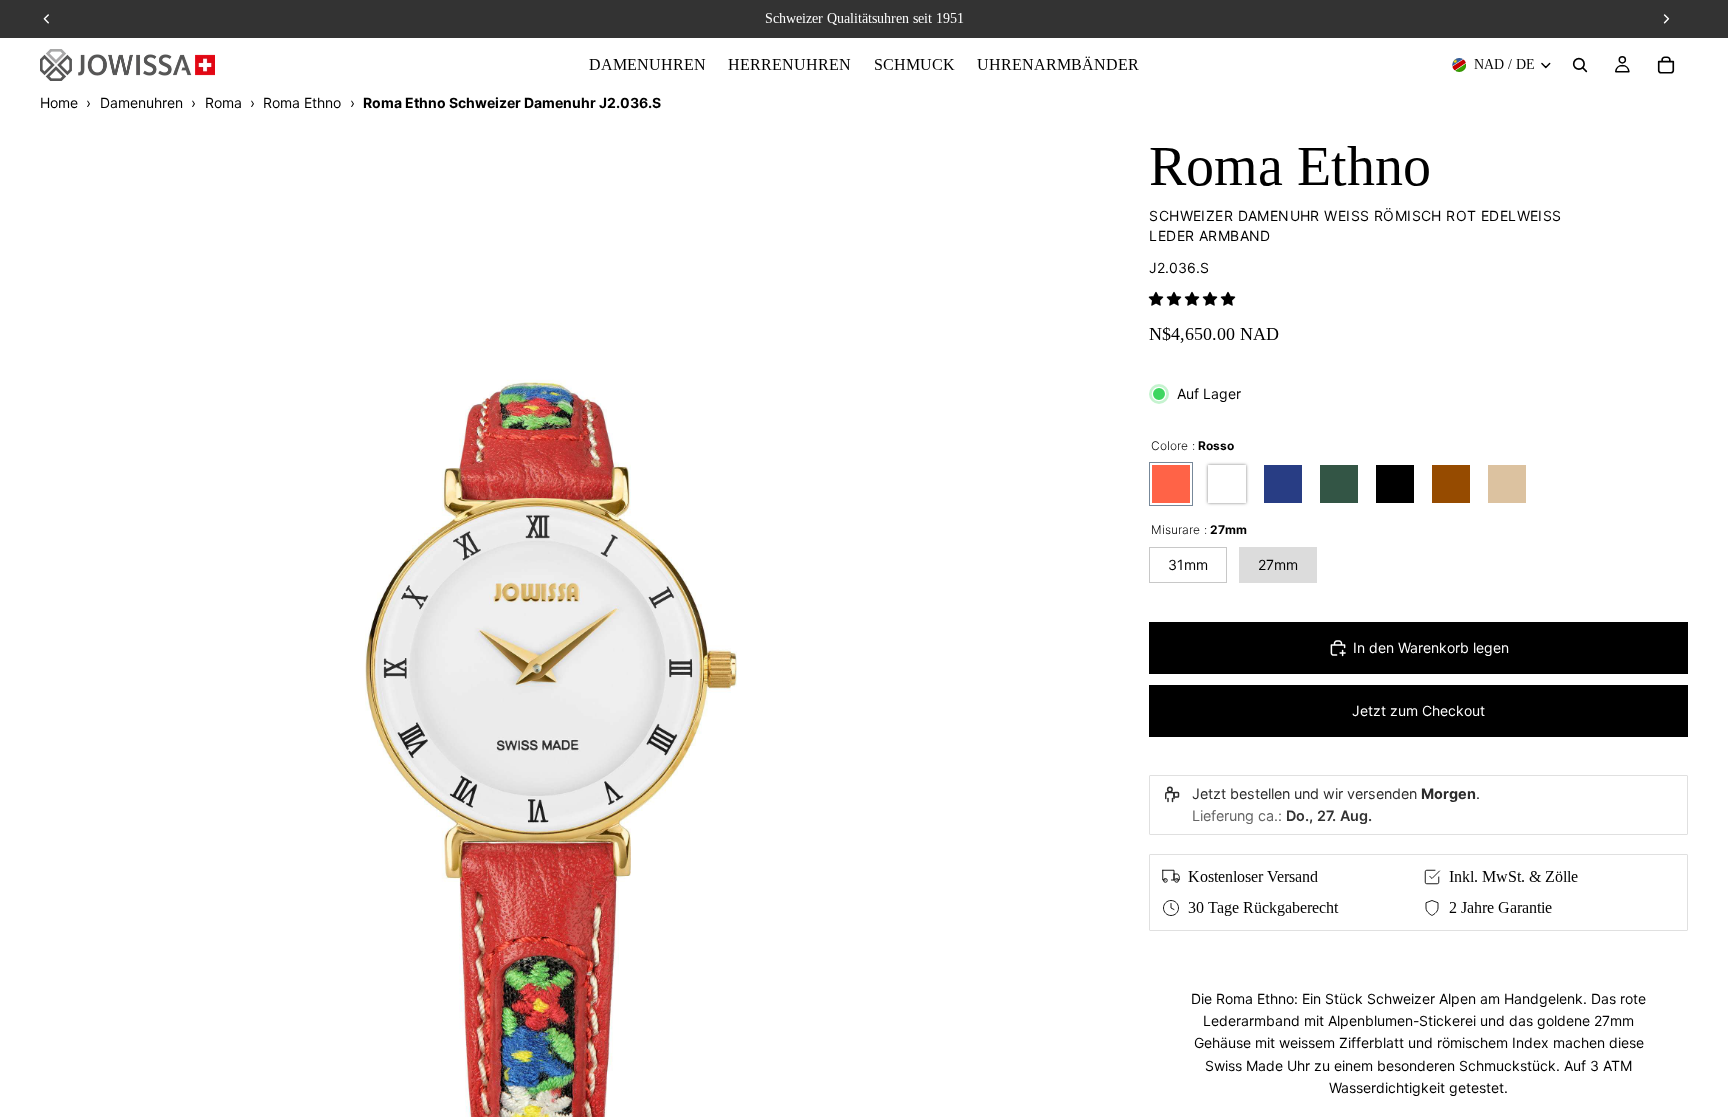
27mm (1278, 564)
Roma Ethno (302, 102)
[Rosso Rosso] (1171, 484)
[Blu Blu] (1283, 484)
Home (59, 102)
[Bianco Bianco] (1227, 484)
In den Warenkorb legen (1431, 647)
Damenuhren (141, 102)
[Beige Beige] (1507, 484)
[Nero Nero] (1395, 484)
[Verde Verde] (1339, 484)
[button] (1192, 298)
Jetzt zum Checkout (1418, 710)
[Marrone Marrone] (1451, 484)
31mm (1188, 564)
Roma (223, 102)
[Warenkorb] (1666, 65)
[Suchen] (1580, 65)
